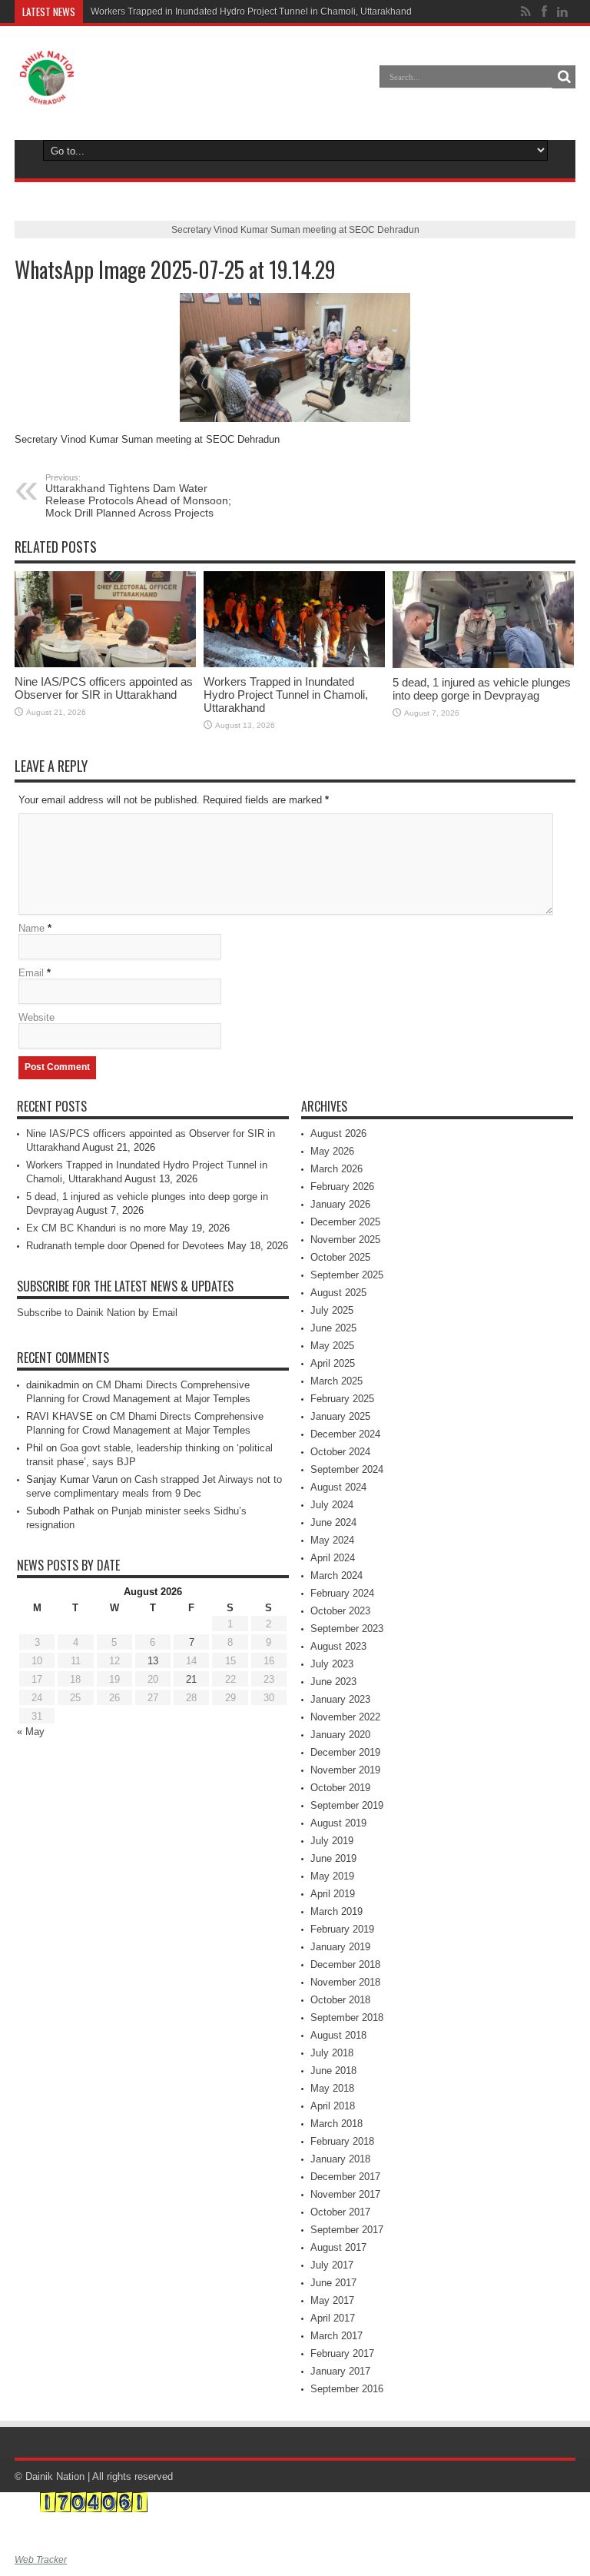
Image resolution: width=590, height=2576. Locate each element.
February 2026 (342, 1187)
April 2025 (333, 1363)
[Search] (564, 77)
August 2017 (338, 2247)
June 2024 (333, 1522)
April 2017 (333, 2318)
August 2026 (338, 1133)
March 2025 (336, 1381)
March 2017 (336, 2336)
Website (36, 1017)
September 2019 (347, 1805)
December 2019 (345, 1752)
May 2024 (332, 1540)
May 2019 (332, 1876)
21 (191, 1679)
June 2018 (333, 2071)
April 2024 (333, 1558)
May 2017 (332, 2300)
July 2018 (332, 2053)
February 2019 (342, 1929)
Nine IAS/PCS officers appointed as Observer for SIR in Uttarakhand (104, 688)
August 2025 (338, 1293)
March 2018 (336, 2124)
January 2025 (340, 1416)
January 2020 (340, 1735)
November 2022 (345, 1717)
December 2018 (345, 1964)
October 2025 (340, 1257)
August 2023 (338, 1646)
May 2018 (332, 2088)
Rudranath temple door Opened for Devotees (125, 1246)
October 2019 (340, 1788)
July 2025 (332, 1310)
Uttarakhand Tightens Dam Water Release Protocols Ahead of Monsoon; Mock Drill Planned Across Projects (138, 496)
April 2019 (333, 1894)
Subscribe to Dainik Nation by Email (97, 1313)
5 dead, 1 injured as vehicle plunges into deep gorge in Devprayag (482, 689)
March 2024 (336, 1576)
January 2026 (340, 1204)
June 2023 (333, 1682)
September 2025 (347, 1275)
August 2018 (338, 2035)
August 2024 (338, 1487)
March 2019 (336, 1911)
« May (31, 1732)
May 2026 (332, 1151)
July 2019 (332, 1841)
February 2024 (342, 1593)
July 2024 (332, 1505)
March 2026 (336, 1169)
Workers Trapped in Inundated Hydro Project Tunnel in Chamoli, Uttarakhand (251, 12)
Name (31, 928)
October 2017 (340, 2212)
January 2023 (340, 1699)
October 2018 (340, 2000)
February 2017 (342, 2353)
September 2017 (347, 2230)
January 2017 (340, 2371)
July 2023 (332, 1664)
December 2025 (345, 1222)
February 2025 (342, 1399)
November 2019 (345, 1770)
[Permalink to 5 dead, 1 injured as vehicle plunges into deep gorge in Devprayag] (483, 620)
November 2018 (345, 1982)
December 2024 (345, 1434)
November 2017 (345, 2194)
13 (153, 1661)
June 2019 (333, 1858)
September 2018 (347, 2018)
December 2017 (345, 2177)
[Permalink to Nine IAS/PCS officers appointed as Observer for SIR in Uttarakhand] (105, 620)
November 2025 (345, 1240)
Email (31, 973)
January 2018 (340, 2159)
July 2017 (332, 2265)
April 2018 (333, 2106)
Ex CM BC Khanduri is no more (96, 1228)
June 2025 (333, 1328)
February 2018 (342, 2141)
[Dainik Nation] (47, 78)
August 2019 (338, 1823)
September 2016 (347, 2389)
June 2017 (333, 2283)
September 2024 (347, 1469)
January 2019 (340, 1947)
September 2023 (347, 1629)
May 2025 (332, 1346)
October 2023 (340, 1611)
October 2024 (340, 1452)
